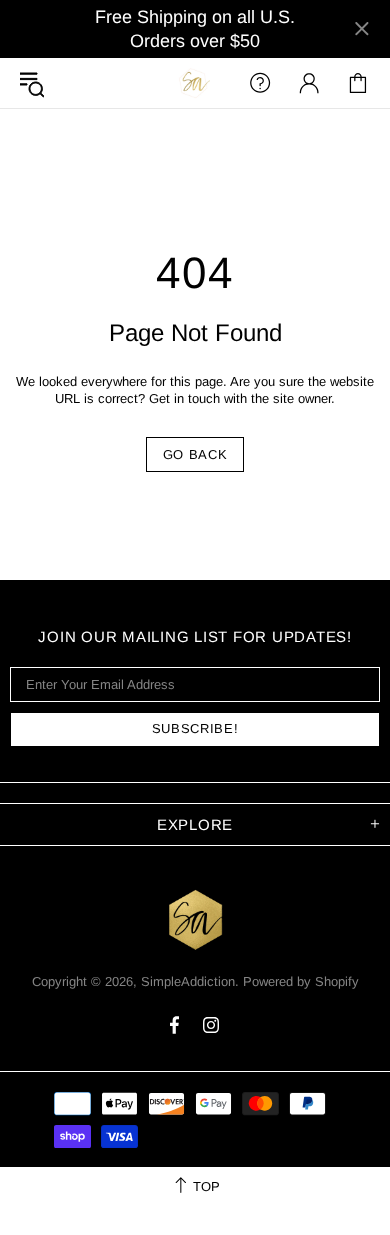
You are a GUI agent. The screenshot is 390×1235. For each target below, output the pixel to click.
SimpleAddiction (195, 82)
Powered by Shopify (301, 981)
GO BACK (195, 454)
